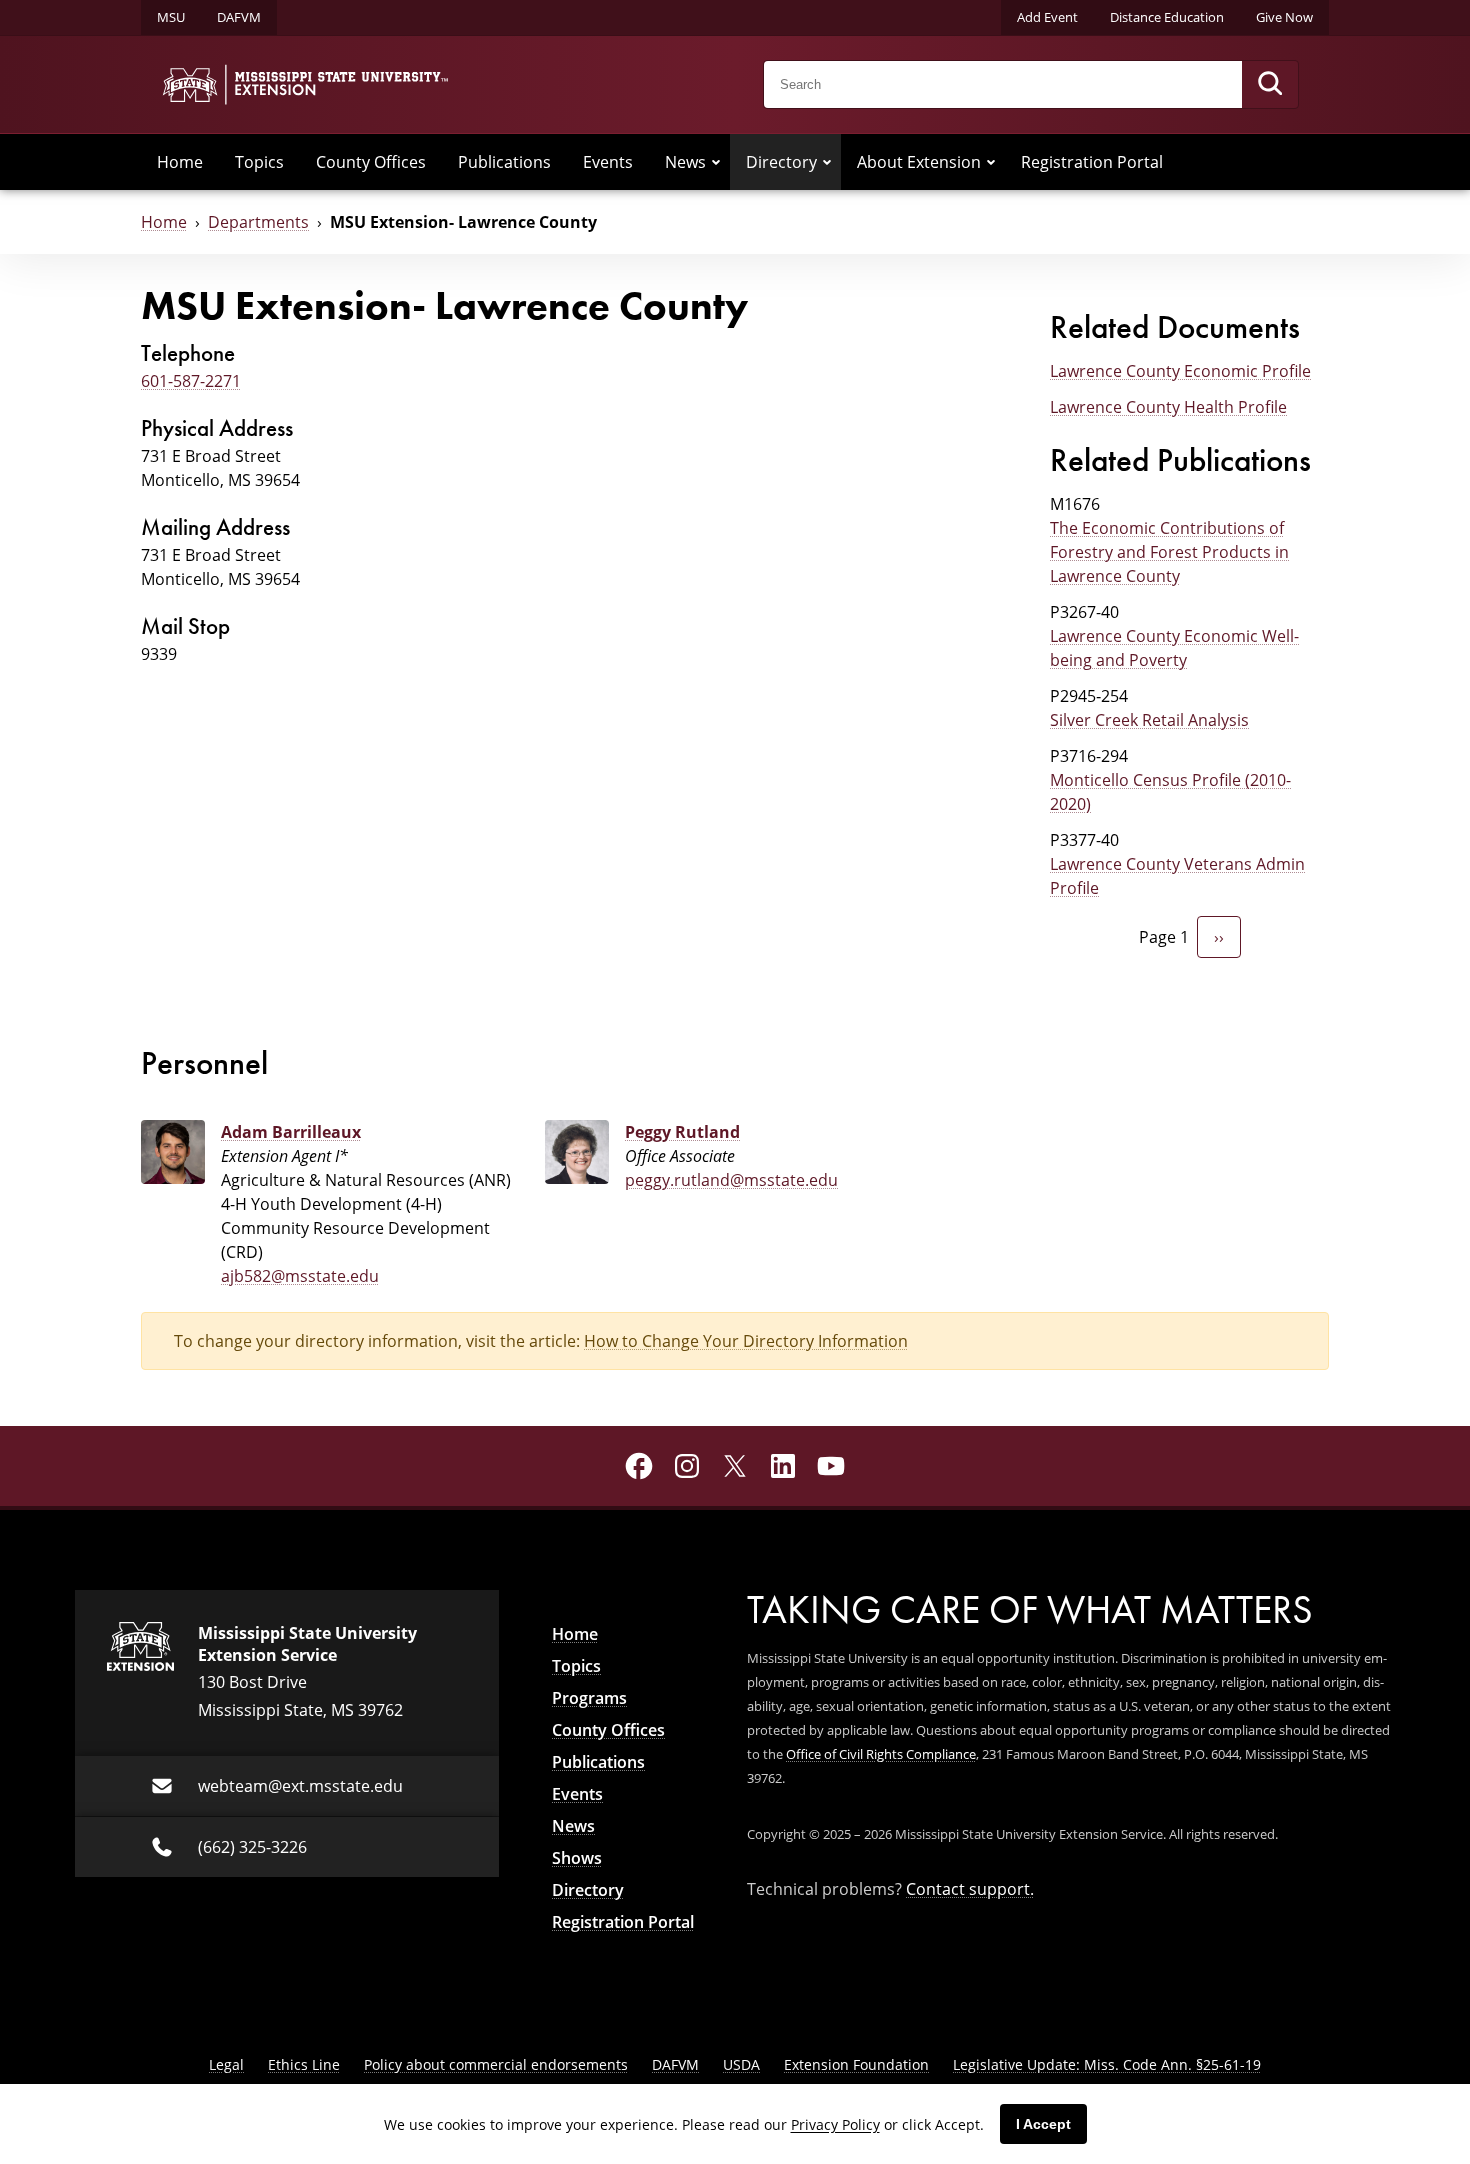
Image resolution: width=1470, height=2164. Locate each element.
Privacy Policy (835, 2124)
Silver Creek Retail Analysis (1149, 720)
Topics (259, 162)
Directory (781, 162)
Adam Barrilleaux (291, 1132)
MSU (171, 17)
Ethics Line (304, 2064)
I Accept (1043, 2124)
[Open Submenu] (716, 162)
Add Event (1047, 17)
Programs (589, 1698)
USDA (741, 2064)
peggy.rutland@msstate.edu (731, 1180)
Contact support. (970, 1889)
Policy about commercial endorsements (496, 2064)
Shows (577, 1858)
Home (180, 162)
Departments (258, 222)
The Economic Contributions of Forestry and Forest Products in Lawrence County (1169, 552)
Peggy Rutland (682, 1132)
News (685, 162)
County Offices (371, 162)
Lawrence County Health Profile (1168, 407)
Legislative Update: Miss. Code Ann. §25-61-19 (1107, 2064)
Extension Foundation (856, 2064)
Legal (226, 2064)
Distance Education (1167, 17)
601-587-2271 (191, 381)
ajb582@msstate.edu (300, 1276)
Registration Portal (1092, 162)
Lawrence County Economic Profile (1180, 371)
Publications (504, 162)
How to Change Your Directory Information (746, 1341)
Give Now (1284, 17)
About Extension (919, 162)
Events (608, 162)
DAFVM (239, 17)
